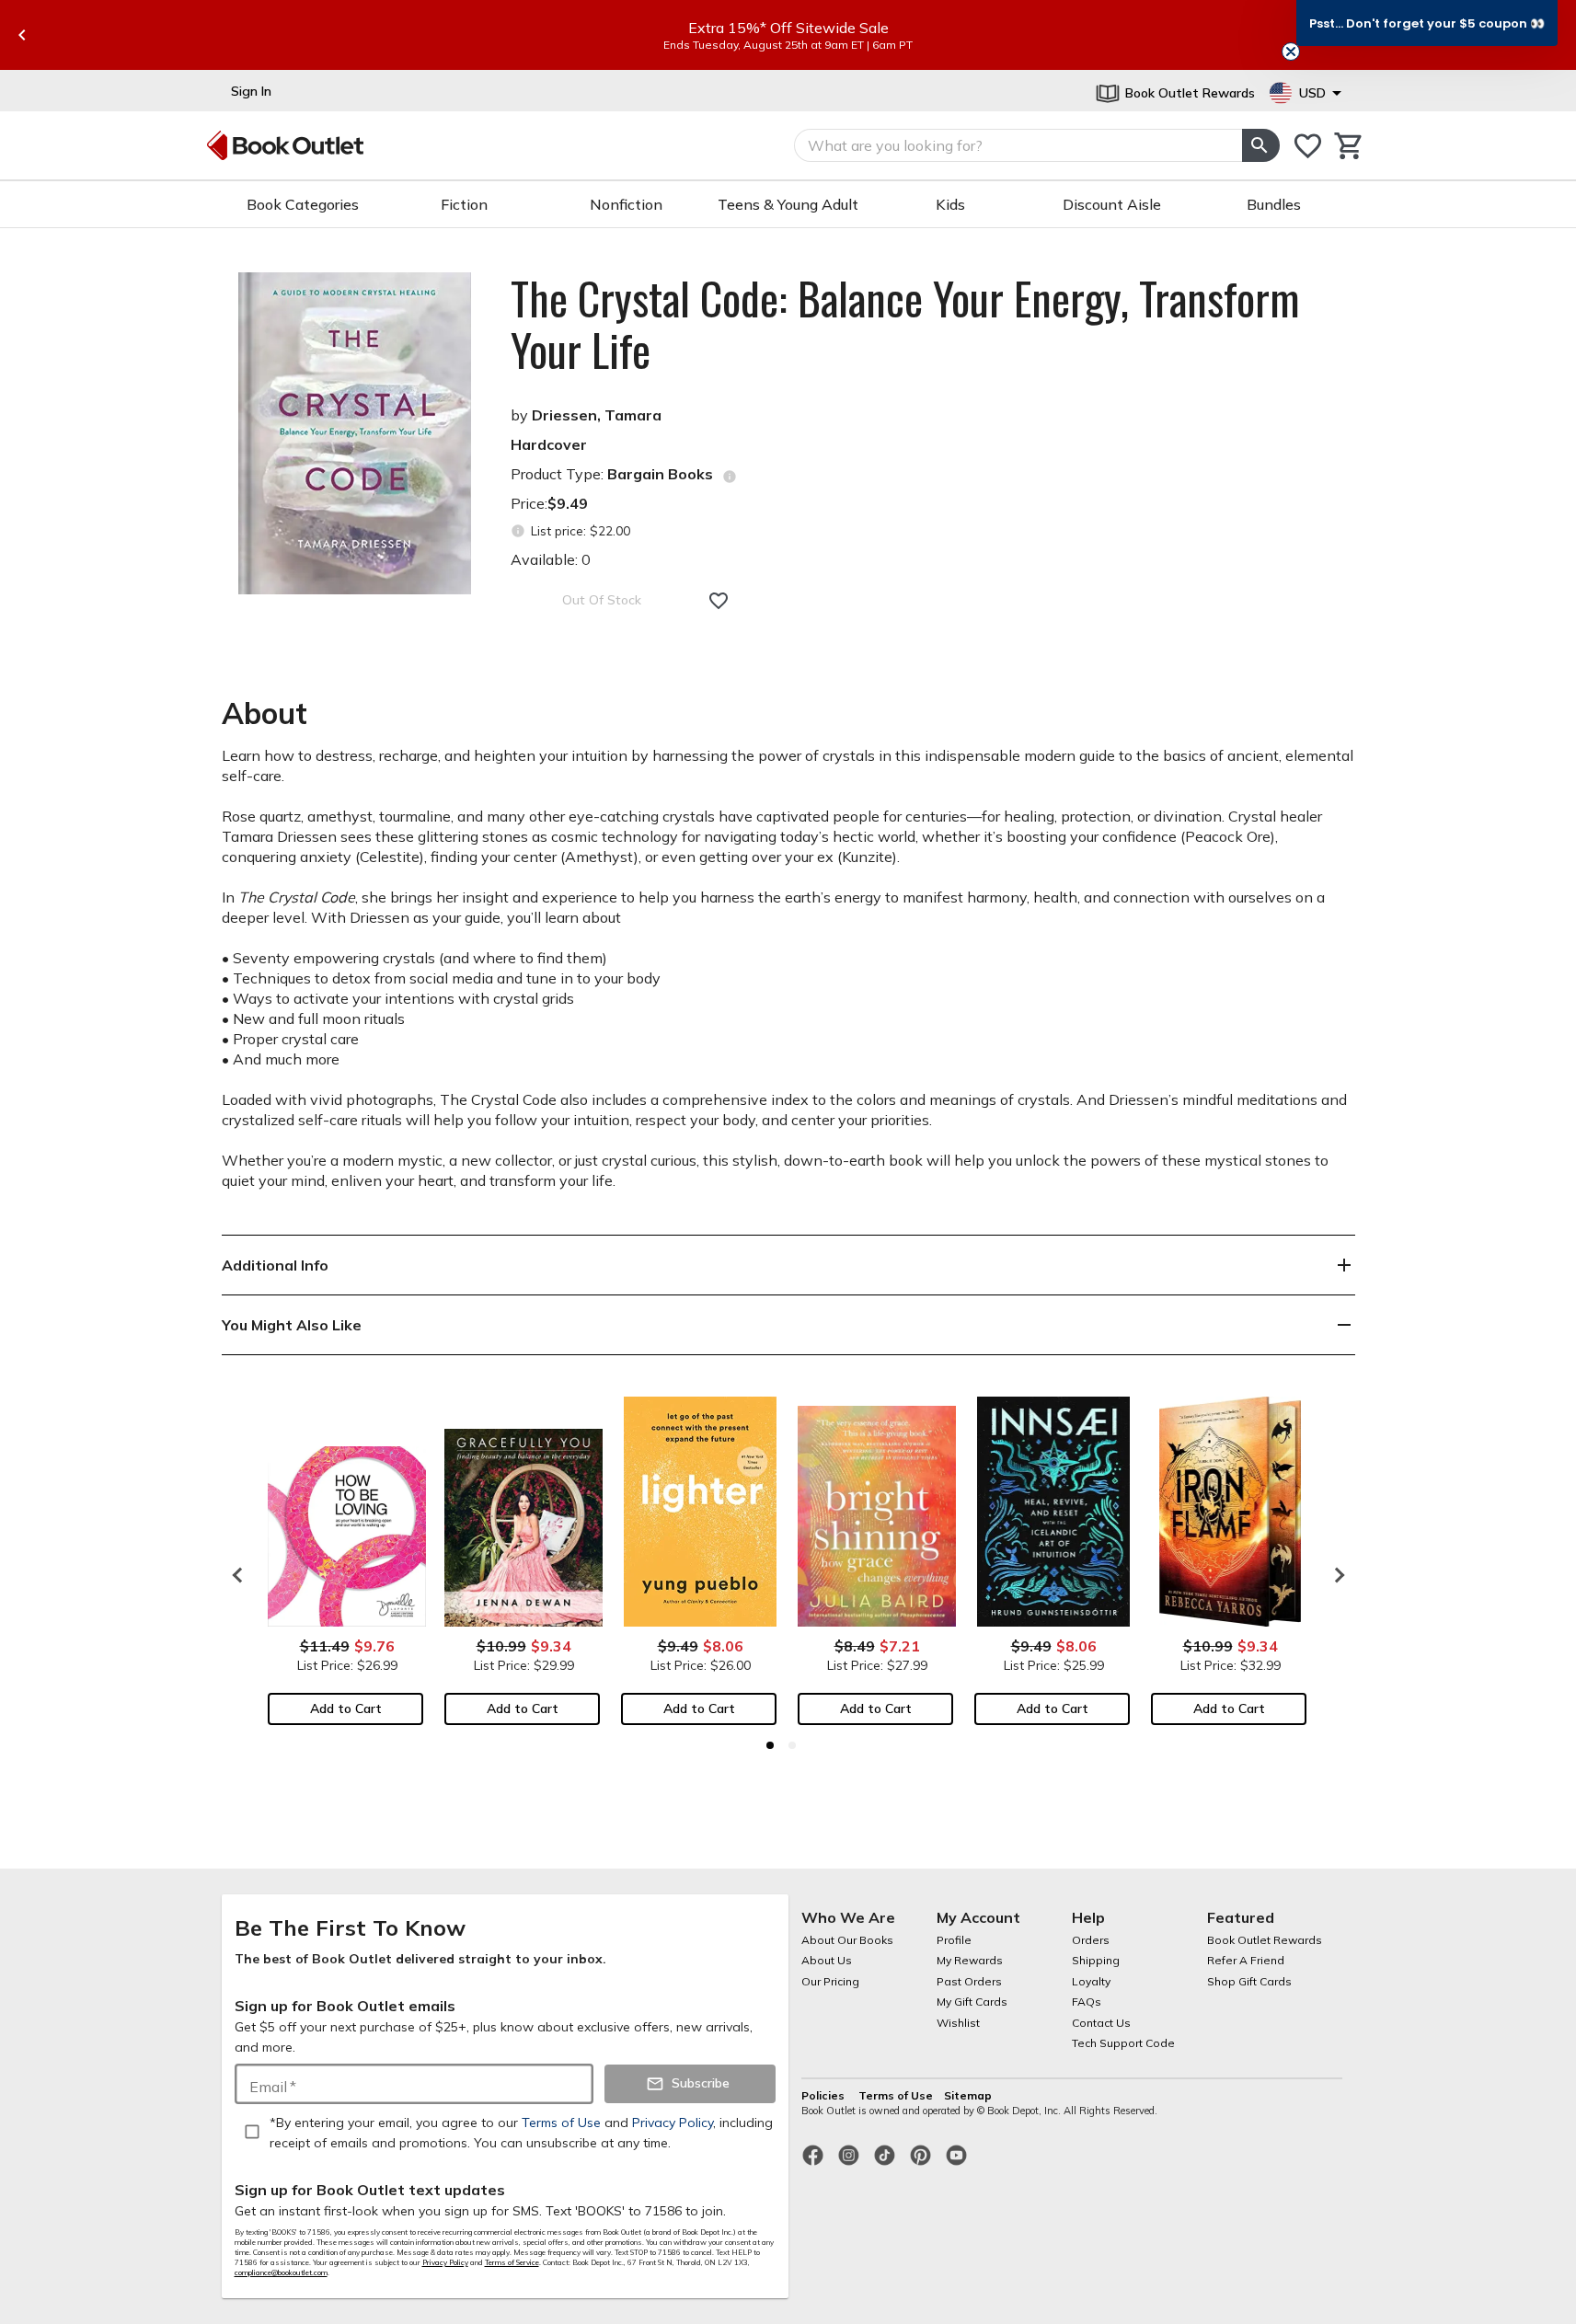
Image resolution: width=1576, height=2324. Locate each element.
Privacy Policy (445, 2262)
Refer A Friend (1246, 1960)
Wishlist (958, 2023)
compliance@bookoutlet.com (281, 2272)
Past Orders (969, 1981)
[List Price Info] (518, 531)
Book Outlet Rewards (1265, 1940)
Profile (954, 1940)
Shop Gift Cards (1249, 1981)
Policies (824, 2095)
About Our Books (847, 1940)
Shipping (1096, 1960)
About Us (827, 1960)
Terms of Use (896, 2095)
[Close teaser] (1291, 52)
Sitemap (968, 2095)
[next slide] (1335, 1575)
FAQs (1087, 2002)
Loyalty (1091, 1981)
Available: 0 (551, 559)
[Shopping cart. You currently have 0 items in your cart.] (1349, 146)
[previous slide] (22, 35)
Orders (1091, 1940)
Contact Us (1101, 2023)
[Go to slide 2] (792, 1745)
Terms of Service (512, 2262)
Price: (549, 503)
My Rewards (970, 1960)
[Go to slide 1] (770, 1745)
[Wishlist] (1308, 146)
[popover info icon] (730, 477)
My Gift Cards (972, 2002)
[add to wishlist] (719, 601)
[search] (1260, 145)
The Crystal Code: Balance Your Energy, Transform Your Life (905, 324)
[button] (1427, 23)
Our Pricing (830, 1981)
